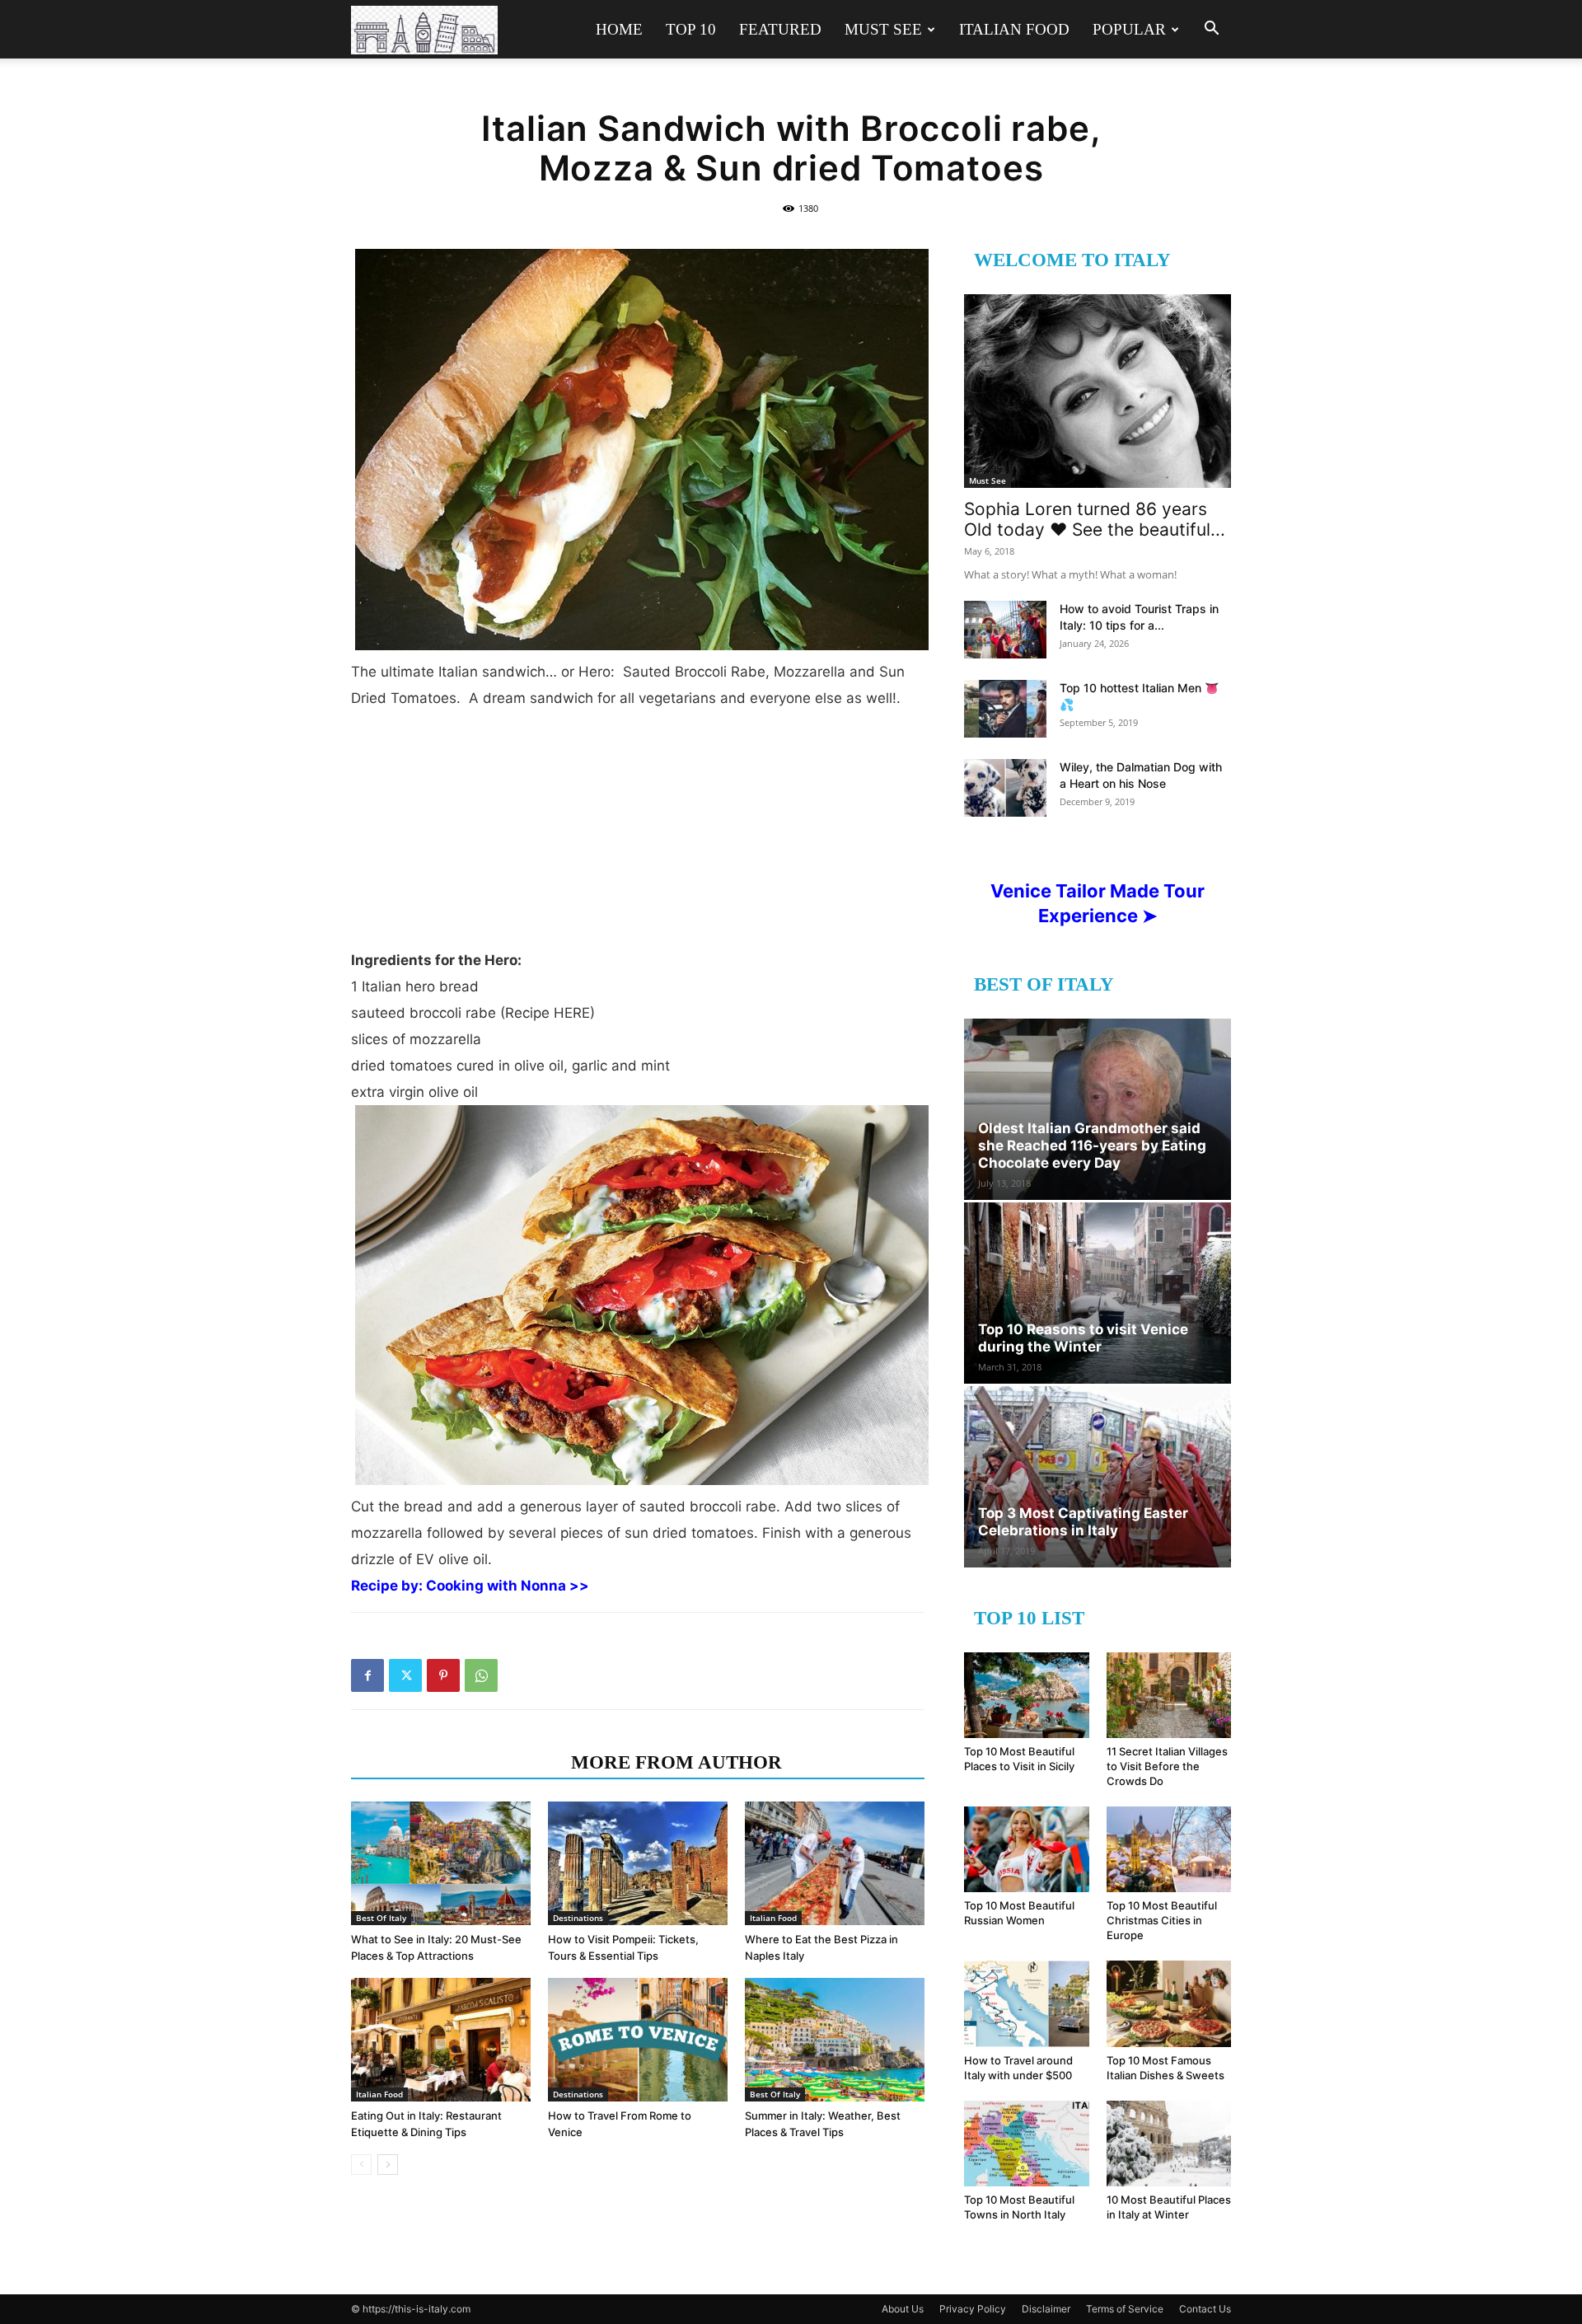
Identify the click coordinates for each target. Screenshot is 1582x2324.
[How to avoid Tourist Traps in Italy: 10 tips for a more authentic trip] (1005, 630)
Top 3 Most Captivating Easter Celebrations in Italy (1083, 1522)
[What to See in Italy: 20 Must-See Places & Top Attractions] (441, 1863)
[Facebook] (367, 1675)
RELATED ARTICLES (456, 1762)
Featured (780, 29)
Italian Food (1014, 29)
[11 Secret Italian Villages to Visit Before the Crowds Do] (1169, 1695)
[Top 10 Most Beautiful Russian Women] (1027, 1849)
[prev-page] (361, 2165)
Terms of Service (1125, 2309)
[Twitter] (405, 1675)
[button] (1211, 30)
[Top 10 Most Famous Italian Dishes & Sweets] (1169, 2003)
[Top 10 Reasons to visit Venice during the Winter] (1098, 1293)
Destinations (578, 1918)
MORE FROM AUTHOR (676, 1762)
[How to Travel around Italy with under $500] (1027, 2003)
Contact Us (1205, 2309)
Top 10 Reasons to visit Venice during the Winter (1083, 1338)
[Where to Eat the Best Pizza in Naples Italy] (835, 1863)
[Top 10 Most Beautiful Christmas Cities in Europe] (1169, 1849)
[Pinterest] (443, 1675)
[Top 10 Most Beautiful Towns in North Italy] (1027, 2144)
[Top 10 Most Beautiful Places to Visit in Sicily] (1027, 1695)
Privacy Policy (973, 2309)
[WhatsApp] (481, 1675)
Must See (883, 29)
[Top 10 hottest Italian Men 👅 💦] (1005, 709)
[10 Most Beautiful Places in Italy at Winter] (1169, 2144)
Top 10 (691, 29)
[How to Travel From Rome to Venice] (638, 2040)
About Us (903, 2309)
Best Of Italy (381, 1918)
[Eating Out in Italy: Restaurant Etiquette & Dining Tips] (441, 2040)
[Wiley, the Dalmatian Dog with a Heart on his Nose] (1005, 788)
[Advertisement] (638, 836)
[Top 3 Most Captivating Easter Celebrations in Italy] (1098, 1477)
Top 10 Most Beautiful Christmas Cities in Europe (1162, 1920)
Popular (1129, 29)
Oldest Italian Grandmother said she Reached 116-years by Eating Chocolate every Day (1092, 1146)
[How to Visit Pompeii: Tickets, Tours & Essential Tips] (638, 1863)
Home (619, 29)
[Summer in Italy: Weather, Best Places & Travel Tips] (835, 2040)
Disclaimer (1046, 2309)
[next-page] (388, 2165)
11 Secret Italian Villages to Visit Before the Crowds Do (1167, 1766)
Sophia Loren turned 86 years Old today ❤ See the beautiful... (1095, 519)
